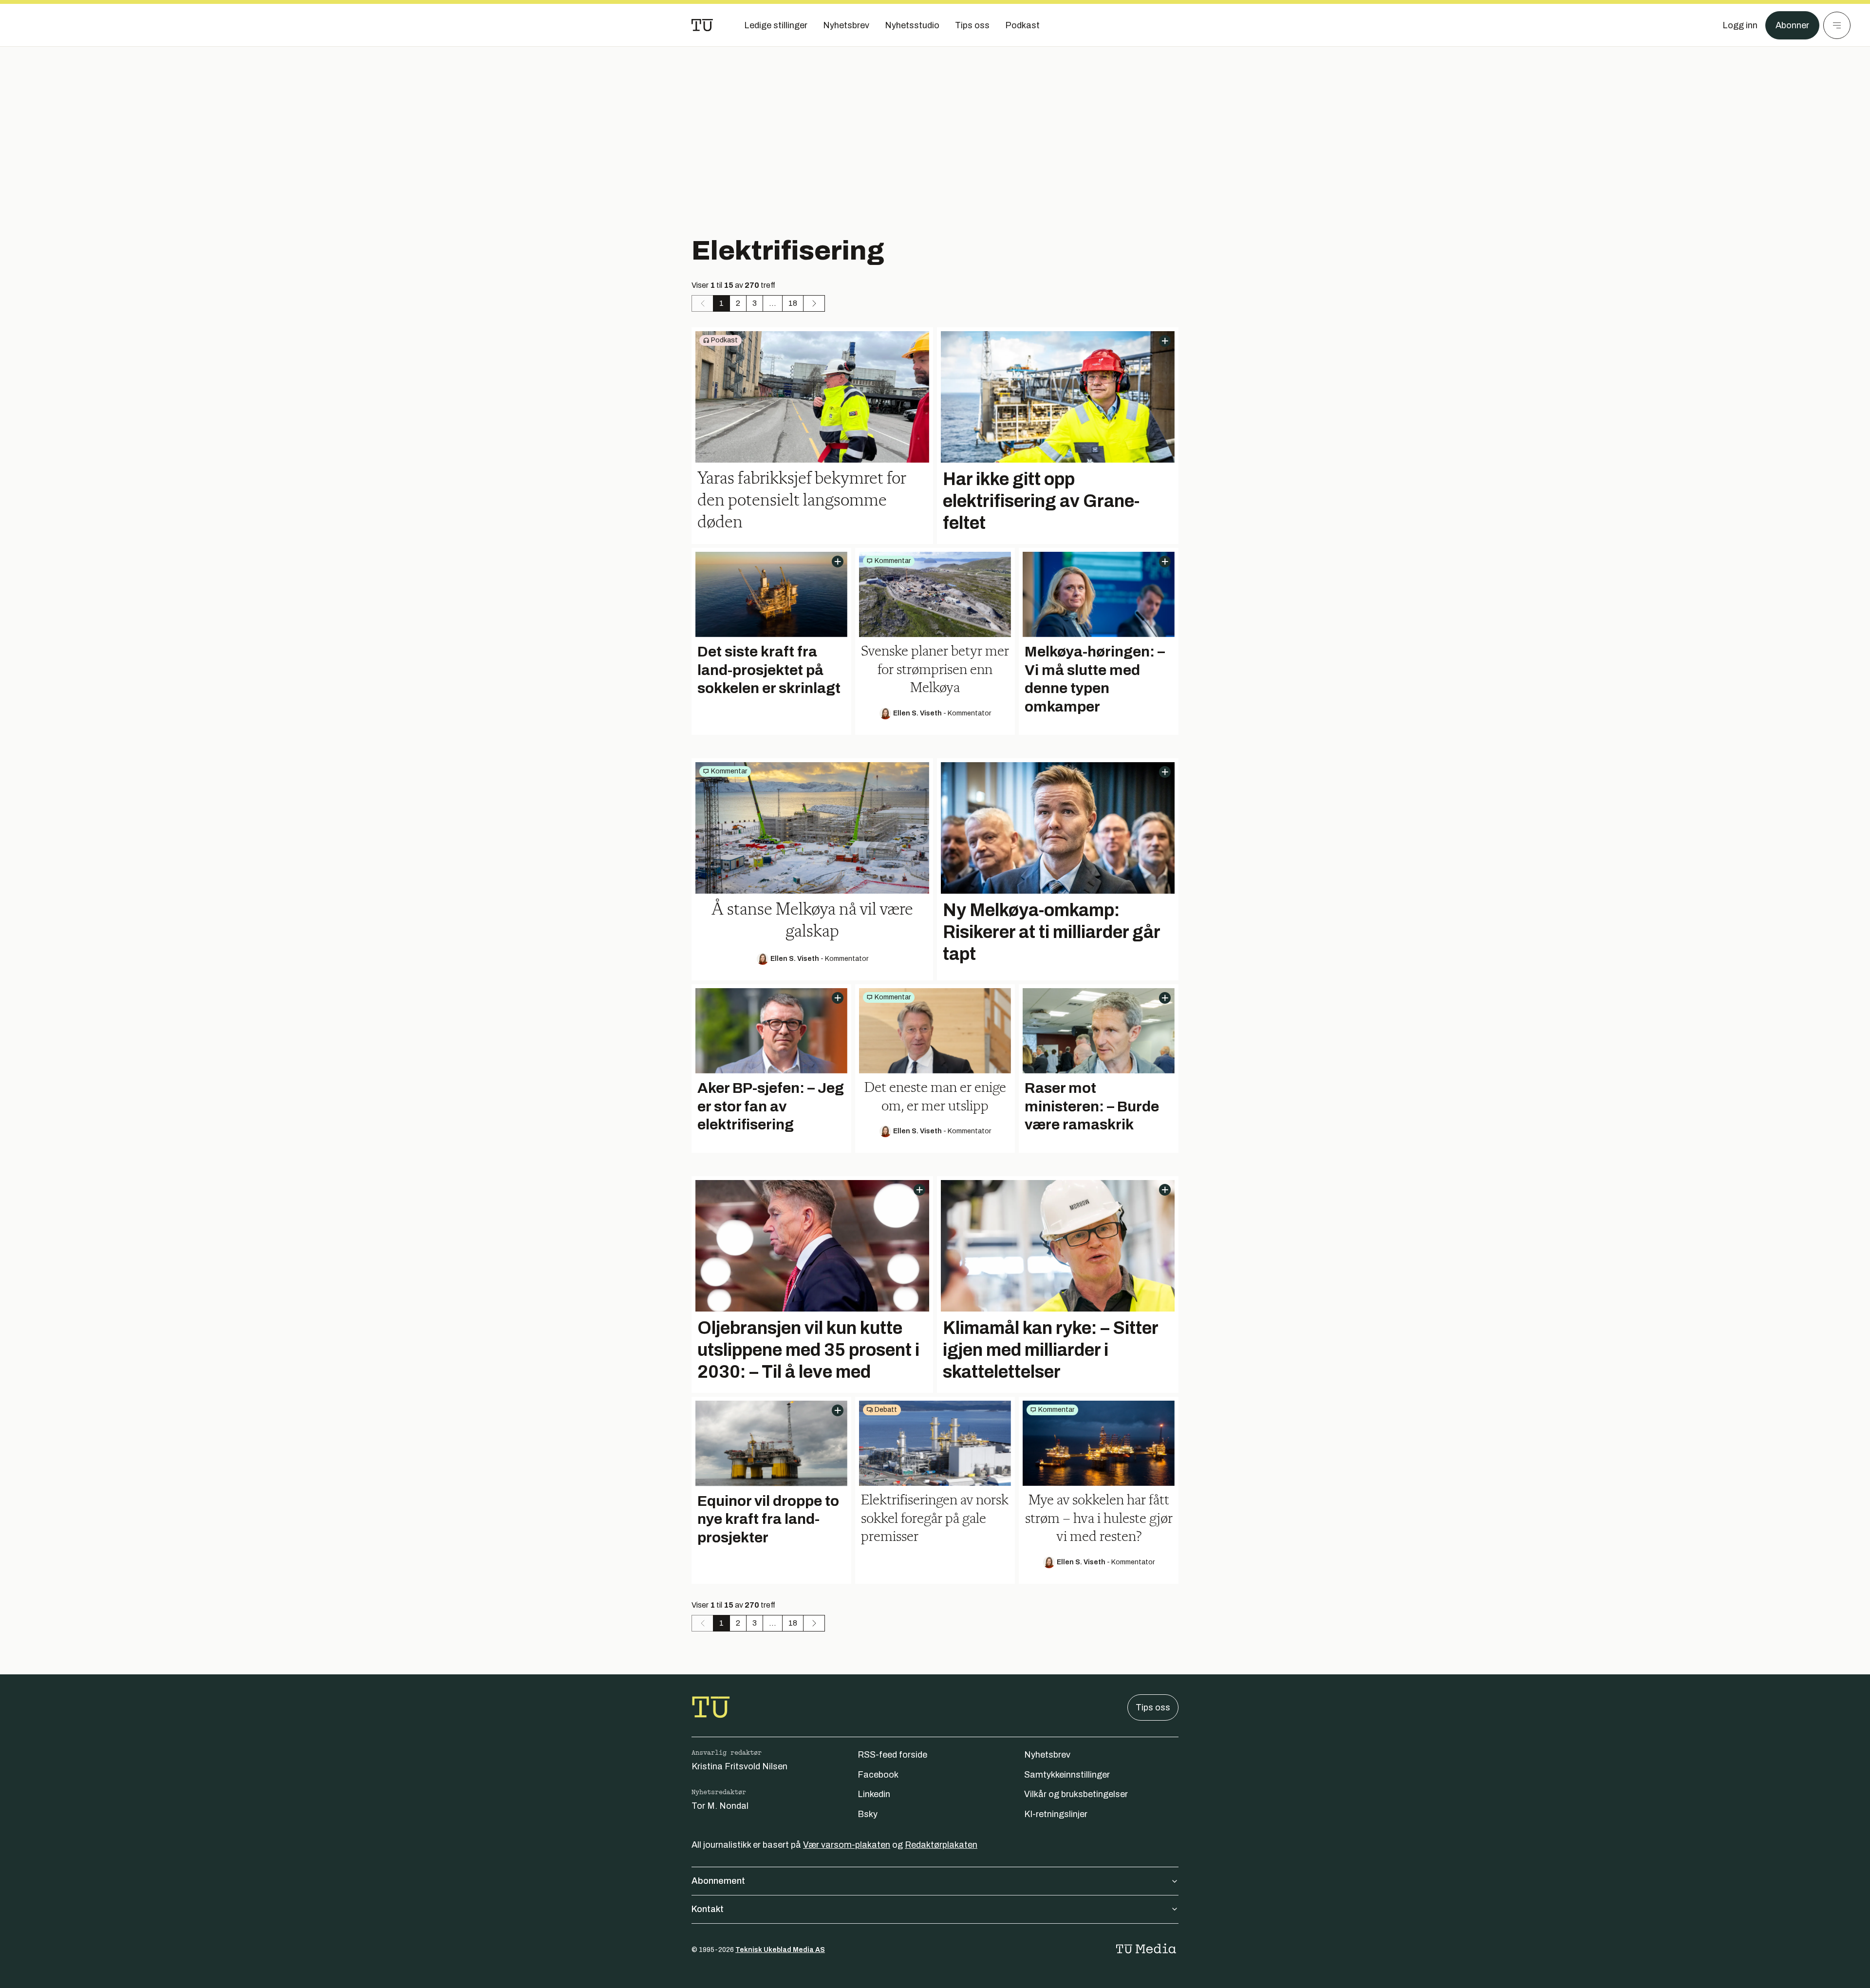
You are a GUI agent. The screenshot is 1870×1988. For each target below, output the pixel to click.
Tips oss (1153, 1707)
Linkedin (874, 1794)
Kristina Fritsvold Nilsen (739, 1766)
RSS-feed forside (892, 1755)
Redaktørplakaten (941, 1845)
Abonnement (718, 1881)
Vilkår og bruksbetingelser (1076, 1794)
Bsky (868, 1814)
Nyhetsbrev (1047, 1755)
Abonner (1792, 25)
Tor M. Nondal (720, 1806)
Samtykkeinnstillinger (1067, 1775)
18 (793, 303)
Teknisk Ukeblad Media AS (780, 1950)
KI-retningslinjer (1056, 1814)
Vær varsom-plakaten (847, 1845)
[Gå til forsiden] (702, 25)
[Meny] (1837, 25)
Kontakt (708, 1909)
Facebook (878, 1775)
